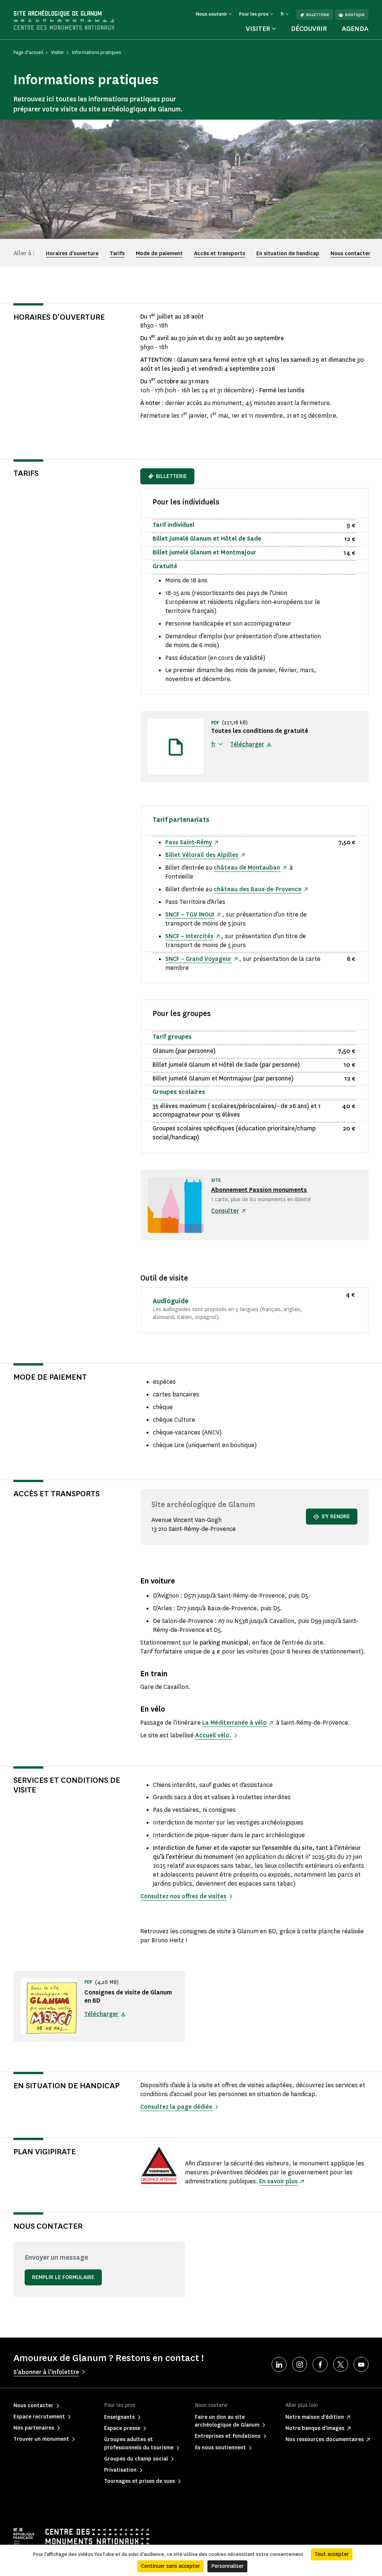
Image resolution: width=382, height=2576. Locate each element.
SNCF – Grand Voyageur (198, 959)
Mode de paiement (159, 254)
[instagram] (300, 2364)
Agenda (355, 29)
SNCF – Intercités (189, 936)
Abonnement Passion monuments (259, 1190)
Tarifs (117, 254)
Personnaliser (227, 2566)
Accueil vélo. (213, 1735)
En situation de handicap (288, 254)
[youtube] (361, 2364)
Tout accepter (332, 2554)
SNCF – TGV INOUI (190, 914)
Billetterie (318, 15)
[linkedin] (279, 2364)
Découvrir (309, 29)
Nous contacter (350, 254)
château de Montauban (247, 868)
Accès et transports (220, 254)
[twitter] (341, 2364)
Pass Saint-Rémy (189, 842)
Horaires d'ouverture (72, 254)
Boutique (355, 15)
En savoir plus (278, 2181)
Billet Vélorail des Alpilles (202, 855)
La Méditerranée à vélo (234, 1723)
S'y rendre (336, 1517)
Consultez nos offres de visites (183, 1896)
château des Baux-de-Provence (258, 889)
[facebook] (320, 2364)
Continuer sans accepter (170, 2566)
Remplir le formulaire (63, 2277)
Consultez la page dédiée (176, 2107)
